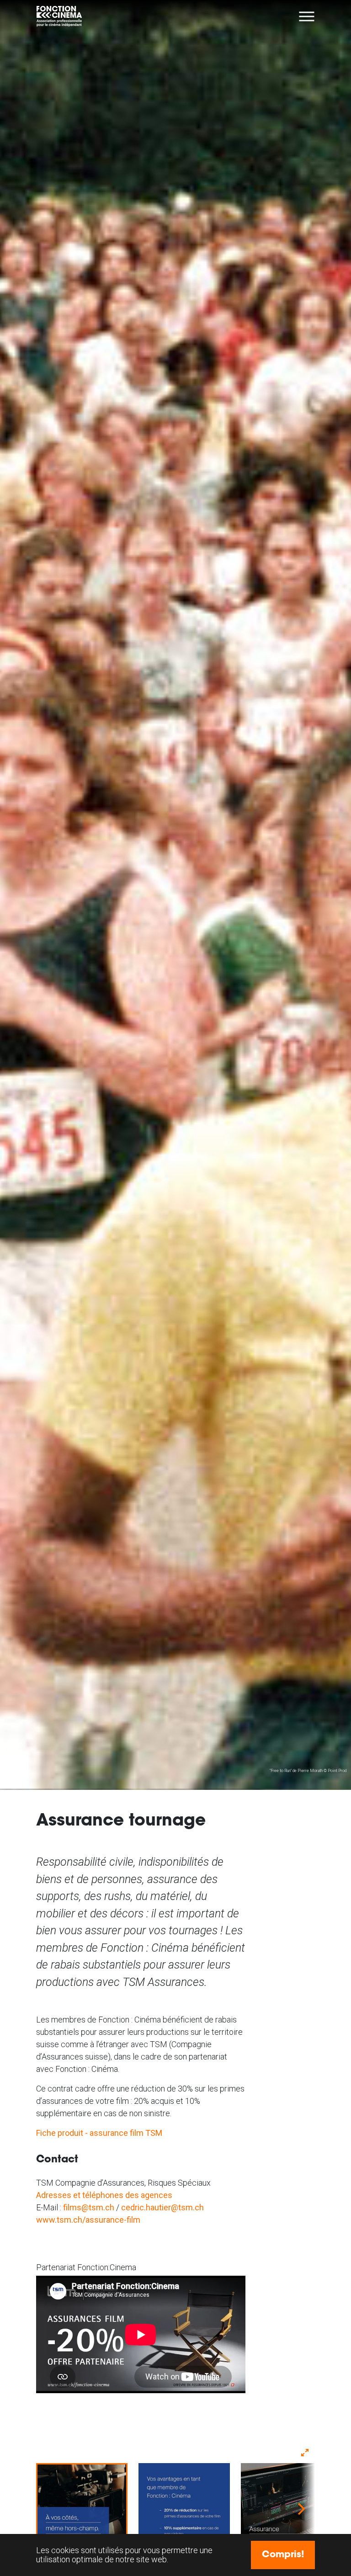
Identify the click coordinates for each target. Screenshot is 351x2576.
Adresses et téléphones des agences (104, 2195)
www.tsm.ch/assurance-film (88, 2220)
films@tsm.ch (89, 2207)
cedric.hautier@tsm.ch (162, 2207)
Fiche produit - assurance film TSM (99, 2133)
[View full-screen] (305, 2453)
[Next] (300, 2509)
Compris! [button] (283, 2555)
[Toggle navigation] (307, 16)
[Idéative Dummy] (60, 16)
